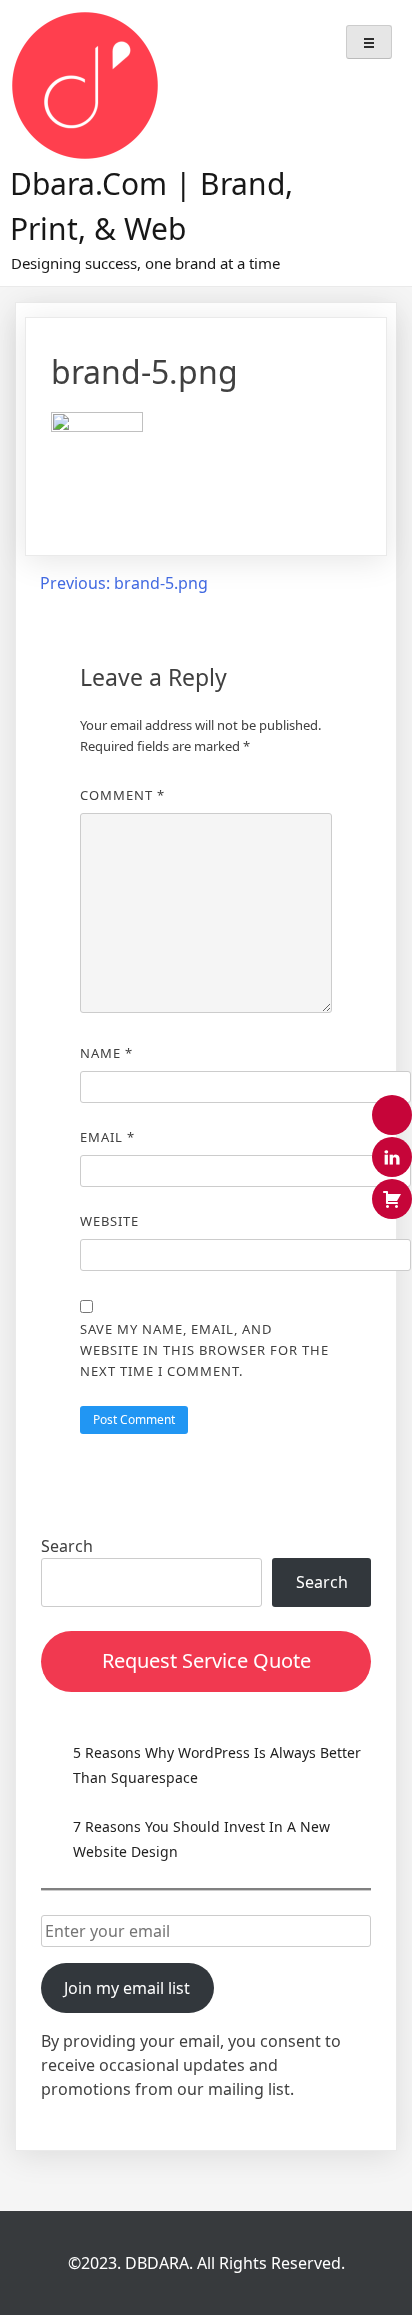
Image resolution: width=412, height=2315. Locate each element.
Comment (122, 795)
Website (109, 1221)
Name (106, 1053)
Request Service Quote (206, 1660)
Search (67, 1546)
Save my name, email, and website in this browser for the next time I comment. (204, 1350)
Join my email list (127, 1988)
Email (107, 1137)
